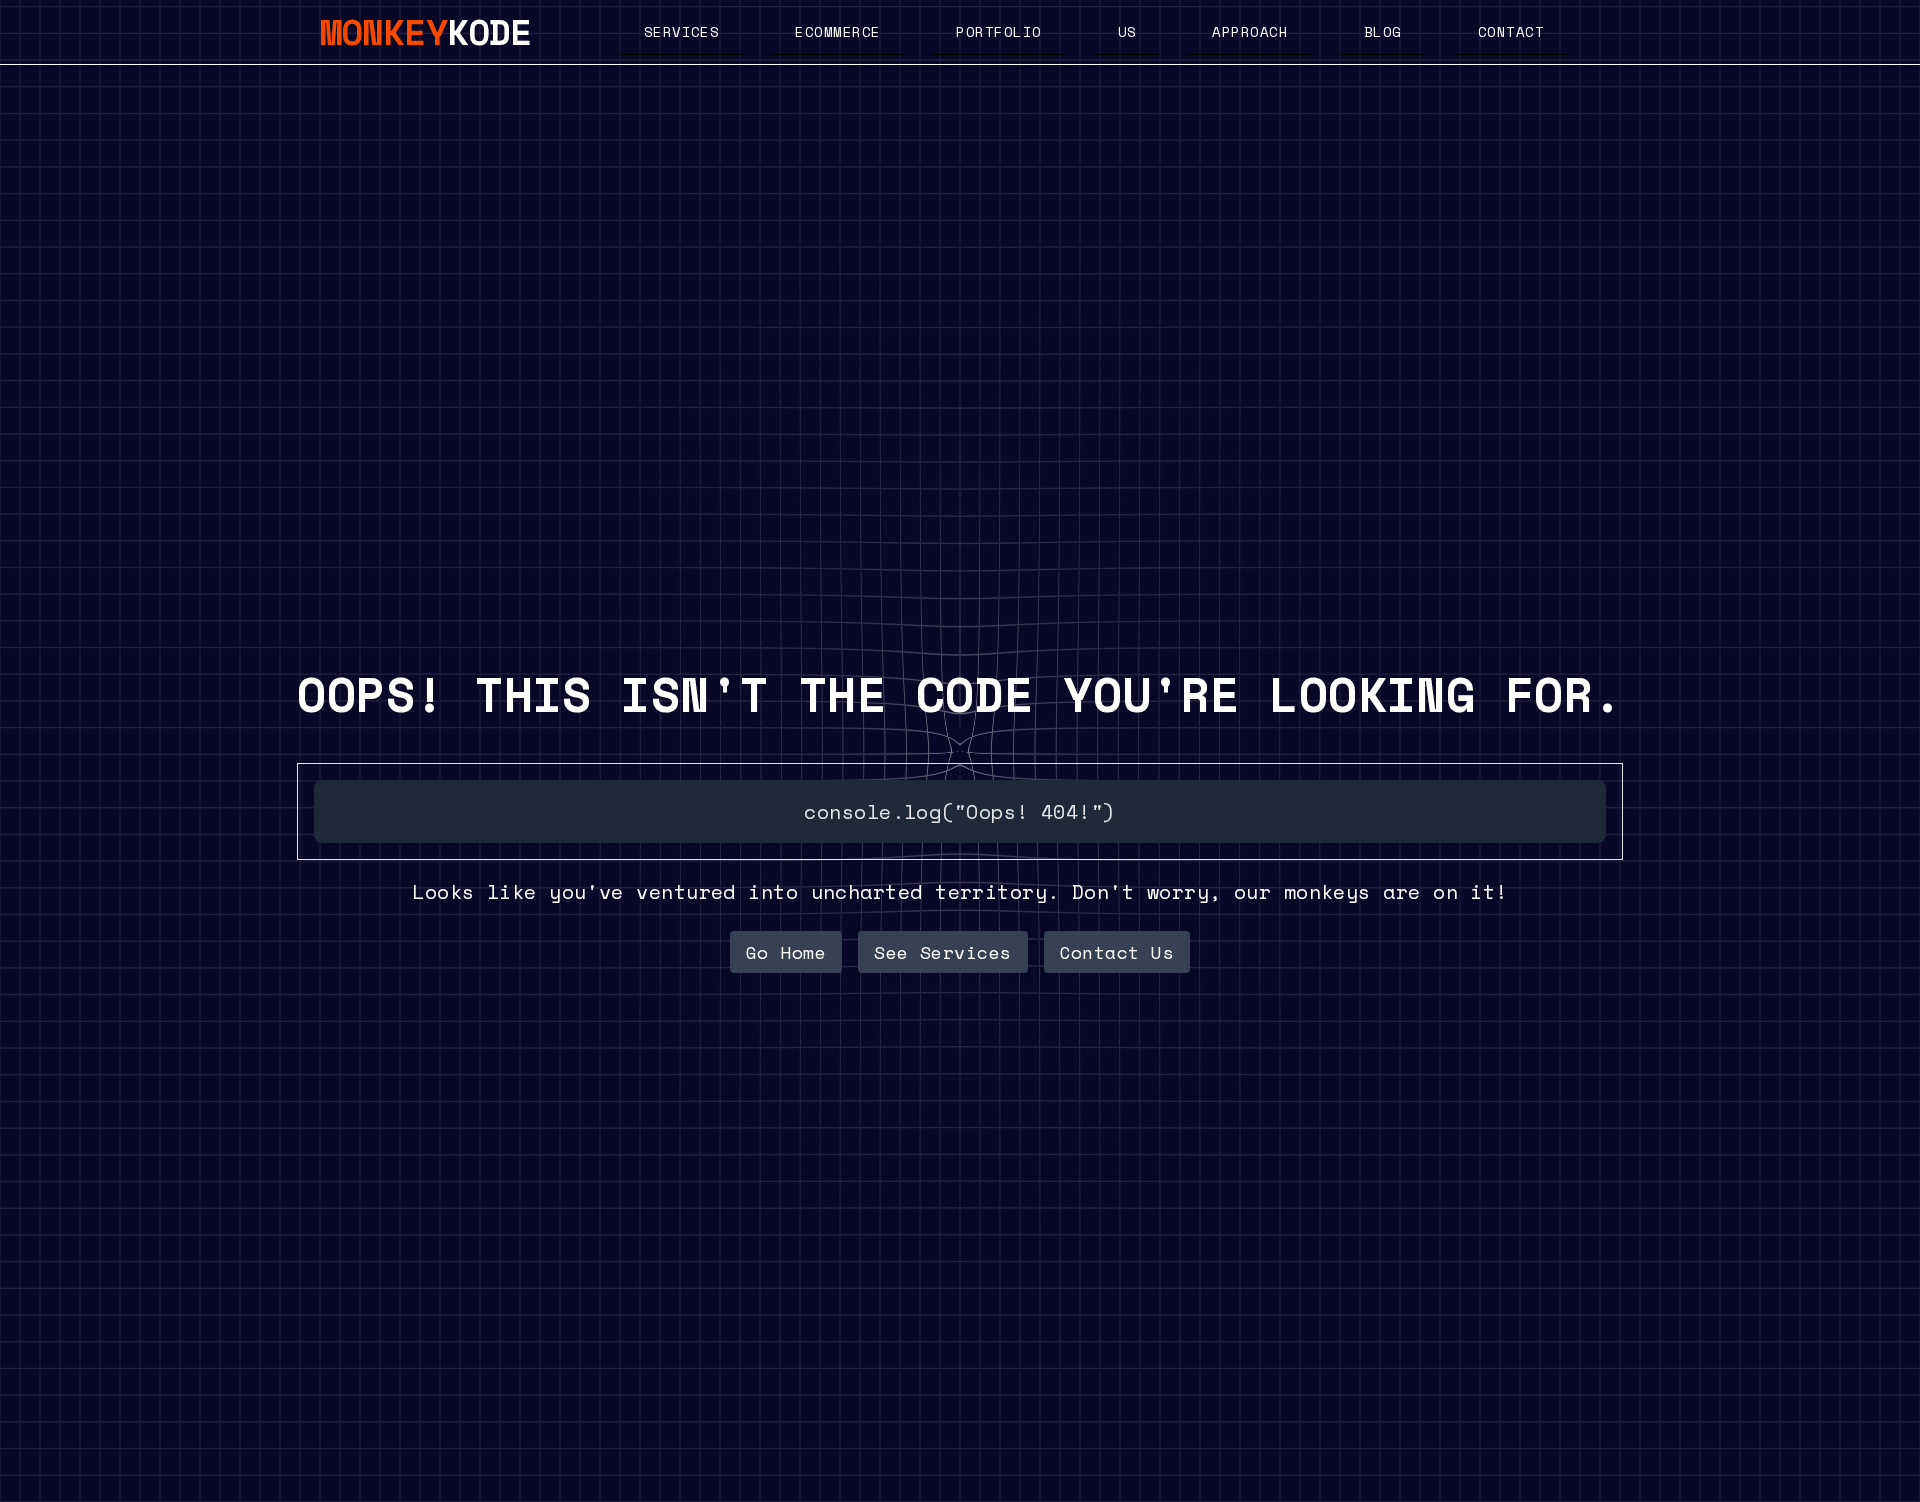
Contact (1511, 31)
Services (682, 31)
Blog (1383, 31)
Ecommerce (837, 31)
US (1127, 31)
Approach (1250, 31)
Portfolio (998, 31)
